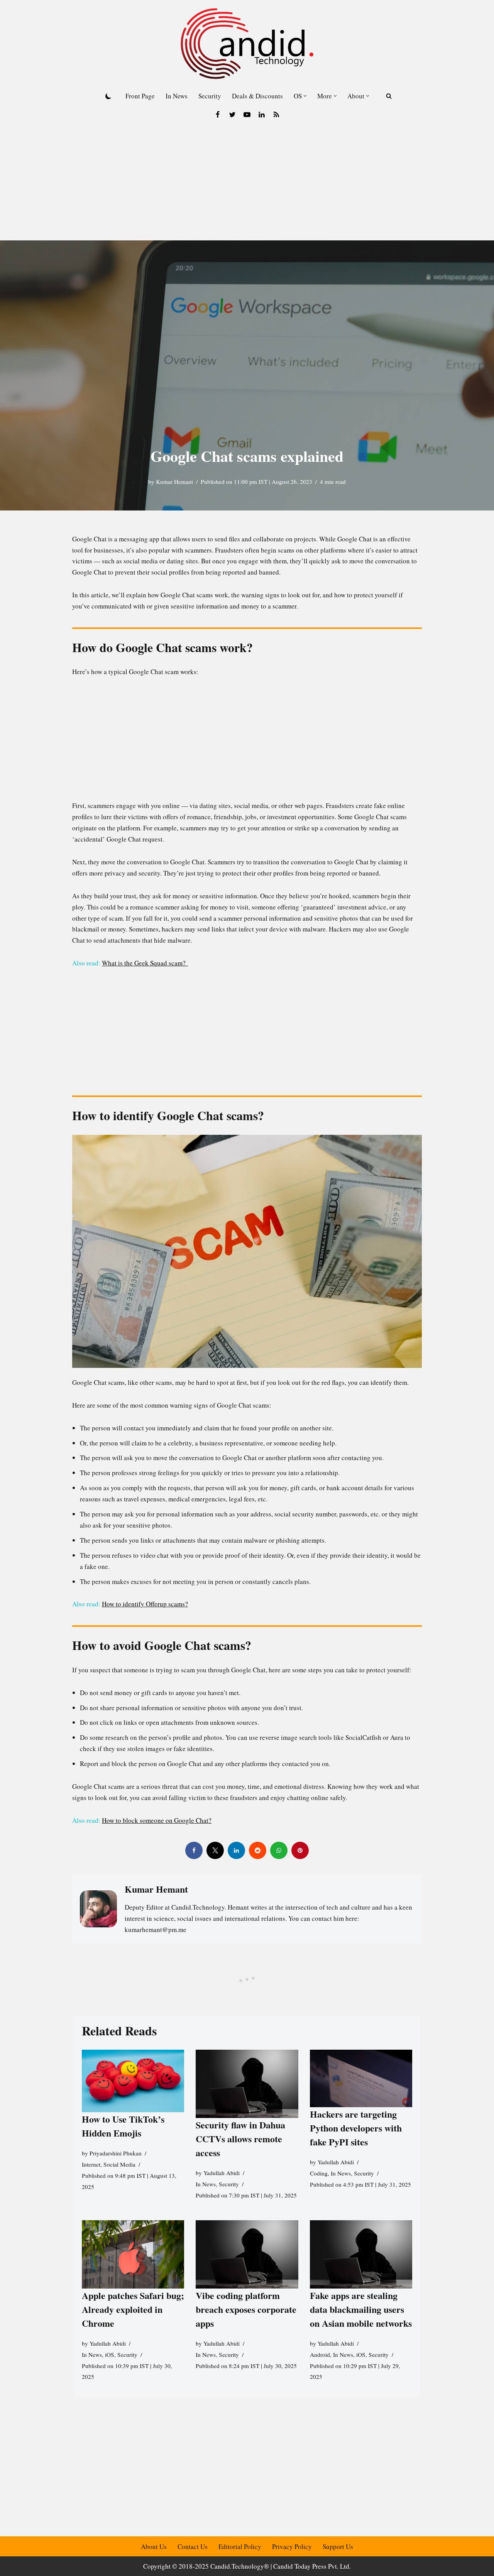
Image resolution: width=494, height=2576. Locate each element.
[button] (305, 96)
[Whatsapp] (279, 1850)
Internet (91, 2164)
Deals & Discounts (257, 96)
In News (177, 96)
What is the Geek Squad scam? (145, 963)
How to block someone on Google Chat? (157, 1820)
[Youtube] (247, 115)
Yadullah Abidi (222, 2173)
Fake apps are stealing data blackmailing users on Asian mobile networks (361, 2309)
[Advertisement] (247, 183)
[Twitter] (232, 115)
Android (320, 2355)
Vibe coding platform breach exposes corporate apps (246, 2309)
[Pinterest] (300, 1850)
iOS (110, 2355)
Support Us (338, 2546)
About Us (154, 2546)
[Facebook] (218, 115)
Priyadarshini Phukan (116, 2153)
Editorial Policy (240, 2546)
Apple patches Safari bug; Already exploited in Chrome (133, 2309)
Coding (319, 2173)
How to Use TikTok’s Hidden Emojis (123, 2126)
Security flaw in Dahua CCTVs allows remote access (240, 2139)
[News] (276, 115)
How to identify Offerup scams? (145, 1604)
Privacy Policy (292, 2546)
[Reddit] (258, 1850)
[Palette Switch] (108, 96)
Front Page (140, 96)
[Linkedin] (262, 115)
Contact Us (193, 2546)
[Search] (389, 96)
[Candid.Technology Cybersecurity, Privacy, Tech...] (247, 44)
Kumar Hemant (174, 482)
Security (210, 96)
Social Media (119, 2164)
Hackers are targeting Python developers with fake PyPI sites (356, 2128)
